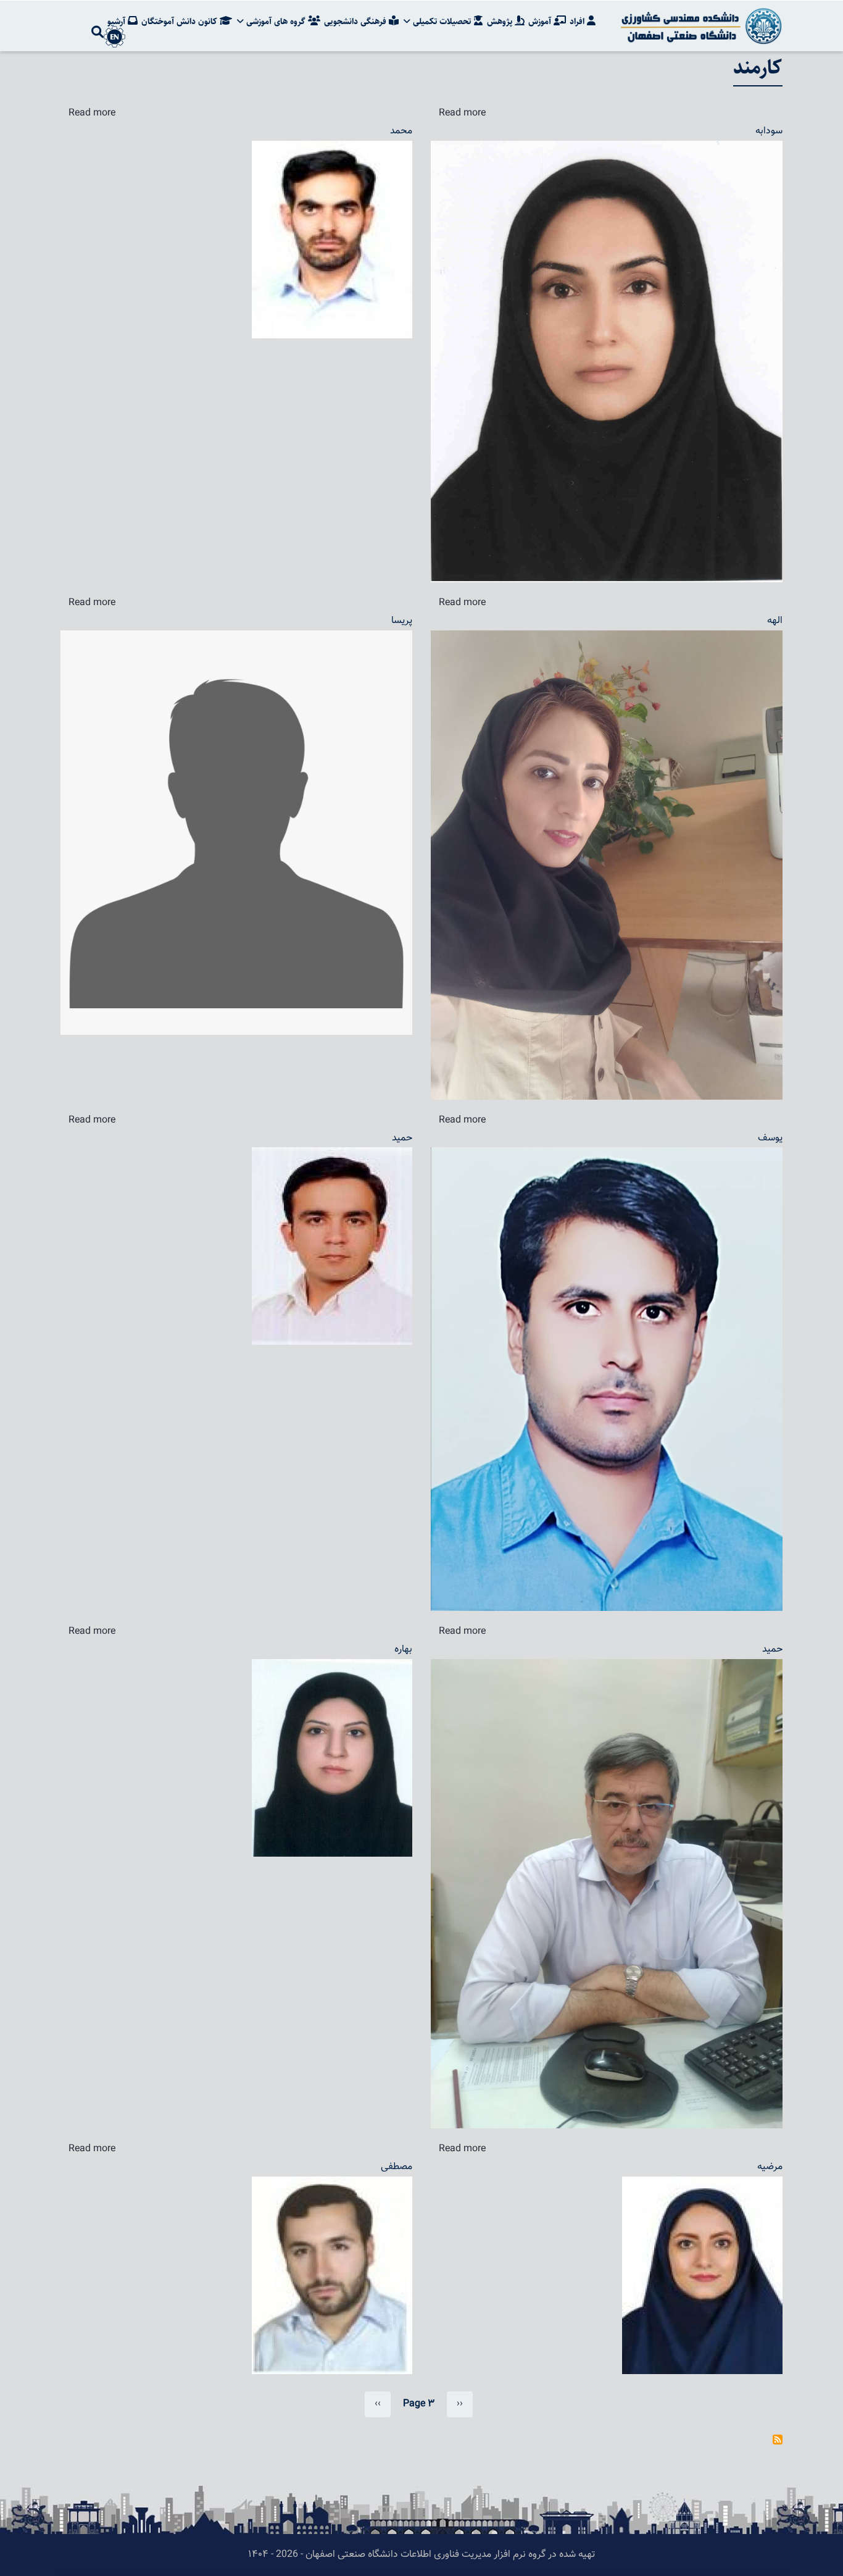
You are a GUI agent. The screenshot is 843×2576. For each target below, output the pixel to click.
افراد (578, 22)
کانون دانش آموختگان (181, 22)
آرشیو (118, 22)
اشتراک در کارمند (778, 2440)
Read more (92, 113)
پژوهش (501, 22)
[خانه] (699, 26)
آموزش (541, 22)
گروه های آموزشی (276, 22)
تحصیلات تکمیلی (442, 22)
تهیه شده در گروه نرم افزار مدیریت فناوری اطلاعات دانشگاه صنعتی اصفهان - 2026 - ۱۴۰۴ (421, 2555)
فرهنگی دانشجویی (356, 22)
